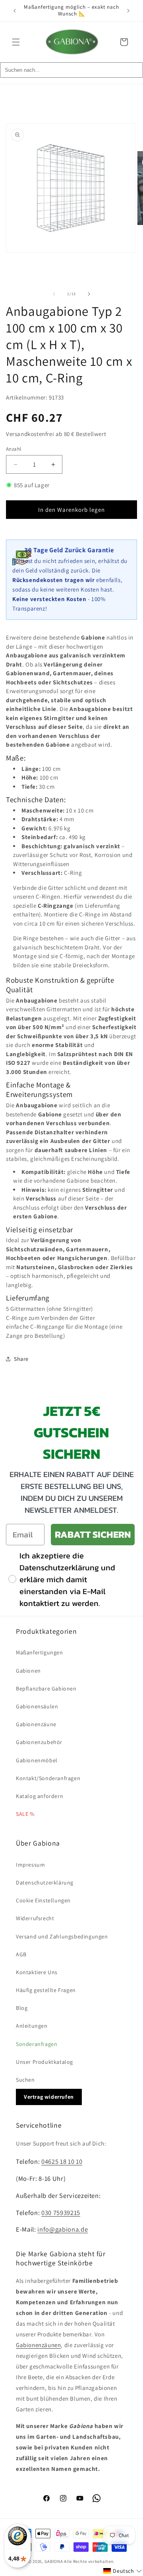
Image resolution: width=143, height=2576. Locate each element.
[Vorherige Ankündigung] (15, 11)
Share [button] (21, 1359)
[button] (16, 42)
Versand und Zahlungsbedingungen (62, 1936)
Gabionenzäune (36, 1724)
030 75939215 (61, 2213)
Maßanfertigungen (40, 1652)
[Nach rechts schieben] (89, 294)
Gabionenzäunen (38, 2345)
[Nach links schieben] (54, 294)
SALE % (25, 1814)
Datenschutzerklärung (45, 1883)
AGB (21, 1954)
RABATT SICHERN (93, 1534)
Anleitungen (32, 2026)
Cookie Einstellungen (43, 1900)
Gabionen (28, 1671)
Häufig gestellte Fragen (46, 1990)
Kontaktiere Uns (37, 1972)
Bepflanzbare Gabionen (46, 1689)
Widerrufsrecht (35, 1918)
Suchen (25, 2080)
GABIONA (54, 2561)
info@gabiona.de (63, 2229)
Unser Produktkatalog (44, 2062)
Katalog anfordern (40, 1796)
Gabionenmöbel (37, 1760)
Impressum (30, 1865)
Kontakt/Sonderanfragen (48, 1778)
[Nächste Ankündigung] (128, 11)
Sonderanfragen (37, 2044)
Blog (22, 2008)
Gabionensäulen (37, 1706)
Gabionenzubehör (39, 1742)
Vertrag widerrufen (49, 2097)
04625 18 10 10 (62, 2161)
